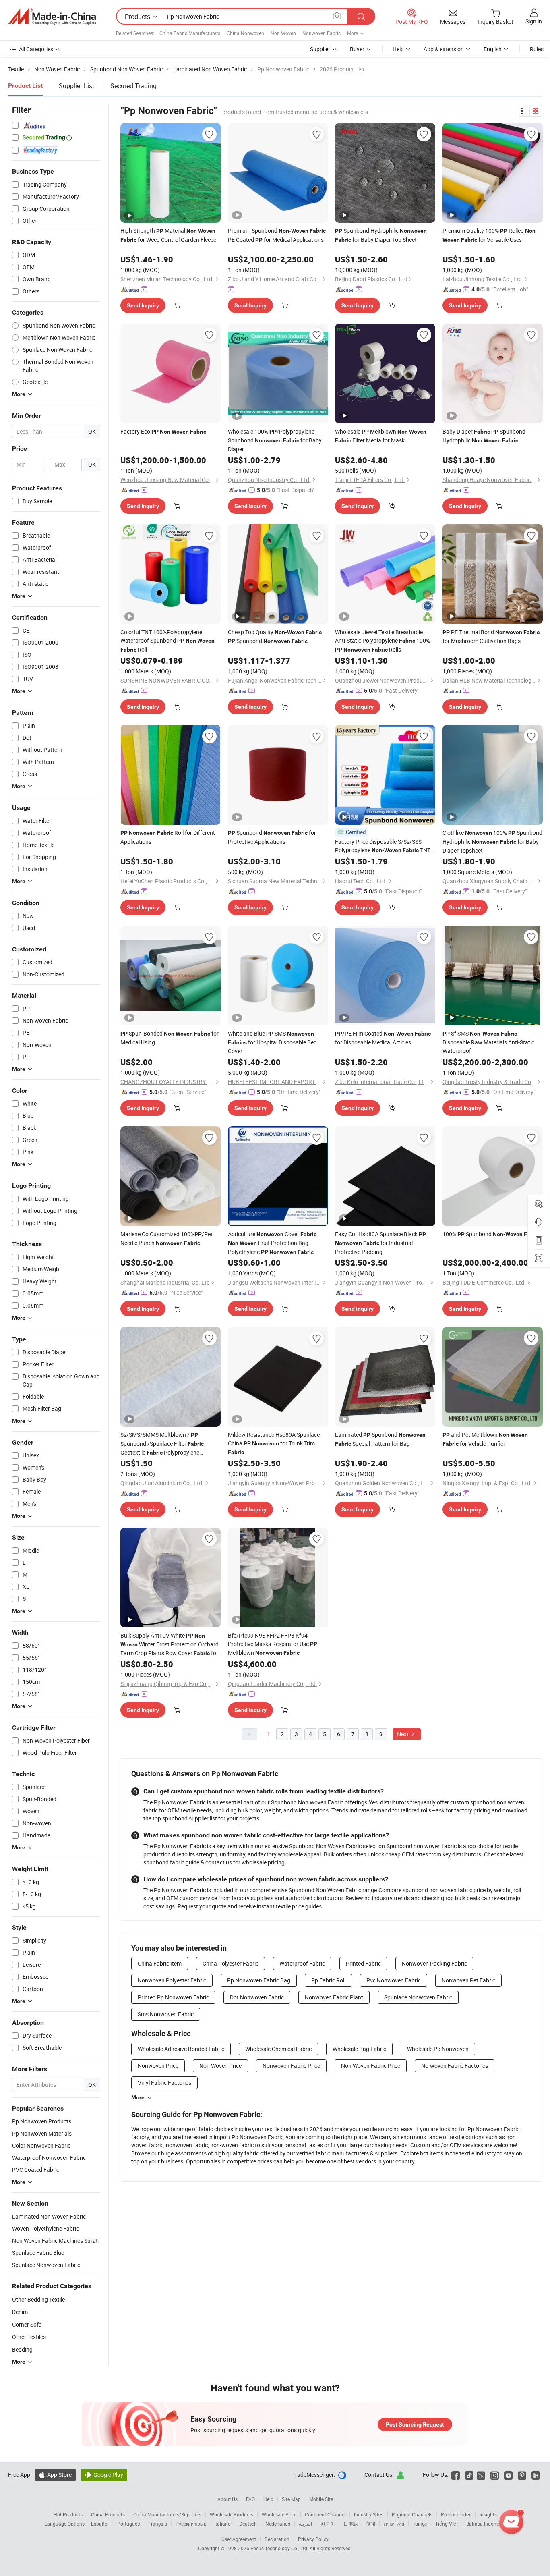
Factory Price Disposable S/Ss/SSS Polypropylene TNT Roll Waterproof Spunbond (383, 846)
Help (398, 49)
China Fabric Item (160, 1963)
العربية (305, 2524)
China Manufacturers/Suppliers (167, 2514)
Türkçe (420, 2524)
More (138, 2097)
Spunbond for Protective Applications (272, 837)
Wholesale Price (279, 2514)
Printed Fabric (363, 1963)
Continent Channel (325, 2514)
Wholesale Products (232, 2514)
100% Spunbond (491, 1234)
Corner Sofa (27, 2324)
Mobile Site (321, 2499)
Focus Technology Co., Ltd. (280, 2548)
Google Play (104, 2475)
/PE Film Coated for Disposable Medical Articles (383, 1038)
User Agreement (239, 2539)
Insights (488, 2514)
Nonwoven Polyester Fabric (172, 1980)
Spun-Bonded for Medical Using (170, 1038)
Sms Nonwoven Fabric (166, 2014)
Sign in (534, 21)
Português (128, 2524)
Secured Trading (133, 86)
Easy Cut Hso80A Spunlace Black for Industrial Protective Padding (380, 1243)
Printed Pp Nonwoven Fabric (173, 1997)
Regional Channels (412, 2514)
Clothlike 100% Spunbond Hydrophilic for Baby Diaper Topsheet (492, 842)
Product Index (456, 2514)
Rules (537, 49)
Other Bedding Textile (38, 2299)
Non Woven (283, 33)
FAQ (250, 2499)
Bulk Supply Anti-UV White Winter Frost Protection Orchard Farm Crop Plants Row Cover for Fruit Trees (170, 1645)
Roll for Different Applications (168, 837)
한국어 (328, 2524)
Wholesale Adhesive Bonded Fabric (181, 2049)
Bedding (22, 2349)
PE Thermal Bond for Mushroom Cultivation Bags (491, 636)
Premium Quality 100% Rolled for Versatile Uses (489, 235)
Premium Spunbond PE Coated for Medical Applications (277, 235)
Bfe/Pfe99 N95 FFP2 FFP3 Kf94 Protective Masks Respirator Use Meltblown (273, 1644)
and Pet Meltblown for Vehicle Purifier (485, 1439)
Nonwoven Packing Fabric (434, 1963)
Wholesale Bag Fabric (359, 2049)
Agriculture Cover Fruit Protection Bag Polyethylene (272, 1243)
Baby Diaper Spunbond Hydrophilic (484, 436)
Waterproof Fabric (302, 1963)
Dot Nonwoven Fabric (257, 1997)
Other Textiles (29, 2337)
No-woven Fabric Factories (455, 2066)
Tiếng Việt (447, 2524)
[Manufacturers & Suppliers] (52, 17)
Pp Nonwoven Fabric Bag (259, 1980)
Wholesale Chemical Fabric (278, 2049)
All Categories (36, 49)
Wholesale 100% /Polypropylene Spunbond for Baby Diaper (275, 440)
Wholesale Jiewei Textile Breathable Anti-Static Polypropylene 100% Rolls (383, 641)
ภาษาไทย (394, 2524)
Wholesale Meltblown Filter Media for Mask (381, 436)
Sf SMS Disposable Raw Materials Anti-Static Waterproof (488, 1042)
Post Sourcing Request (415, 2424)
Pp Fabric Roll (328, 1980)
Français (158, 2524)
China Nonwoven (245, 33)
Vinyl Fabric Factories (164, 2083)
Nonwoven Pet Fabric (468, 1980)
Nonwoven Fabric (322, 33)
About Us (227, 2499)
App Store (55, 2475)
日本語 (351, 2524)
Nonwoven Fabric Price (291, 2066)
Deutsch (248, 2524)
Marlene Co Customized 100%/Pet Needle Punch (166, 1238)
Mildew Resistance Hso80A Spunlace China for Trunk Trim (274, 1443)
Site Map (291, 2499)
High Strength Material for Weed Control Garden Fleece (168, 235)
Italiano (222, 2524)
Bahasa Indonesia (486, 2524)
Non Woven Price (220, 2066)
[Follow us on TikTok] (469, 2475)
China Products (108, 2514)
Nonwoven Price (158, 2066)
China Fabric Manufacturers (190, 33)
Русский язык (191, 2524)
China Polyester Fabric (231, 1963)
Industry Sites (369, 2514)
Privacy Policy (313, 2539)
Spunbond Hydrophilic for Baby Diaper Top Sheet (381, 235)
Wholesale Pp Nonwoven (438, 2049)
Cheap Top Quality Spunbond (275, 636)
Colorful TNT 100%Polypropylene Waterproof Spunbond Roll (167, 641)
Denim (20, 2312)
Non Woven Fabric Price (371, 2066)
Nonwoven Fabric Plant (334, 1997)
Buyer (357, 49)
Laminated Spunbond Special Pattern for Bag (380, 1439)
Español (100, 2524)
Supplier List (77, 86)
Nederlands (278, 2524)
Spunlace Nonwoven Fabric (418, 1997)
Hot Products (68, 2514)
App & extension (444, 49)
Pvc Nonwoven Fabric (394, 1980)
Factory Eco (163, 431)
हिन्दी (371, 2524)
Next (403, 1734)
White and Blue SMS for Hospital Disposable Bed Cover (272, 1042)
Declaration (277, 2539)
